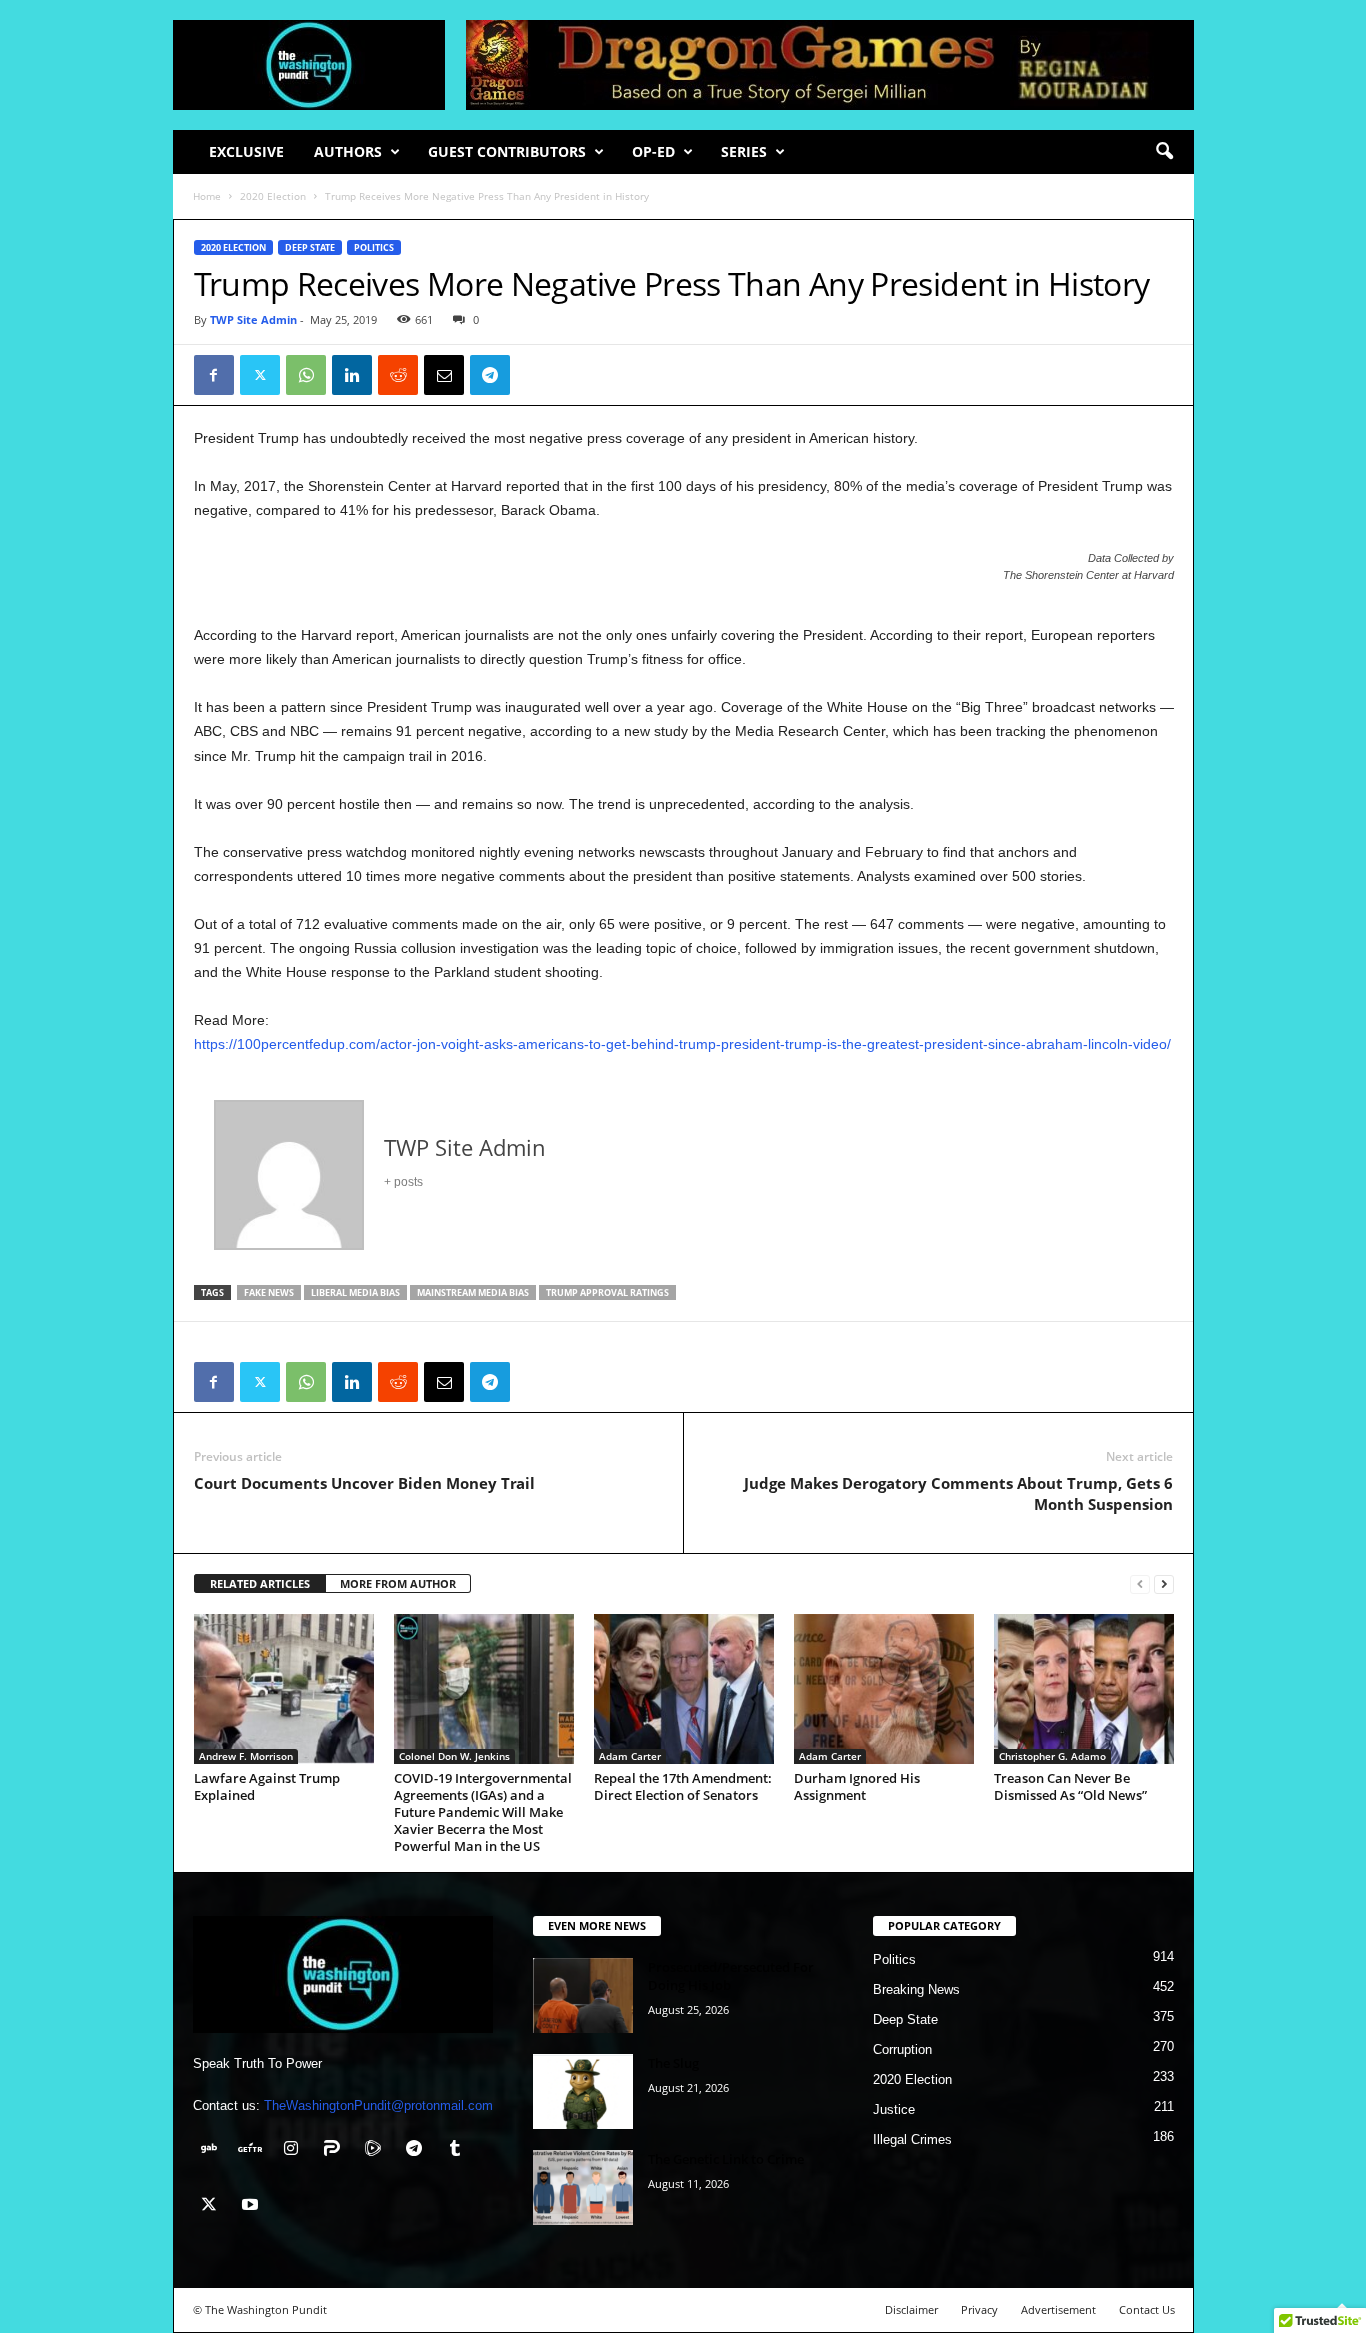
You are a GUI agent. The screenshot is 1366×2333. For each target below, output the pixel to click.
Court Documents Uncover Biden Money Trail (364, 1483)
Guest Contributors (507, 151)
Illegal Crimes (912, 2139)
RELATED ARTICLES (260, 1583)
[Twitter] (260, 375)
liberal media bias (355, 1292)
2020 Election (273, 196)
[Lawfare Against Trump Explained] (284, 1689)
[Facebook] (214, 375)
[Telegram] (490, 375)
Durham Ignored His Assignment (857, 1786)
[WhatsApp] (306, 375)
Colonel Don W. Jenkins (454, 1756)
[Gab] (213, 2150)
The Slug (673, 2063)
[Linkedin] (352, 375)
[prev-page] (1140, 1584)
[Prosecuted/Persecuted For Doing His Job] (583, 1995)
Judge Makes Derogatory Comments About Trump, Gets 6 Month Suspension (958, 1493)
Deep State (310, 247)
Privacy (979, 2309)
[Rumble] (377, 2150)
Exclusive (246, 151)
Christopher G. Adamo (1052, 1756)
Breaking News (916, 1989)
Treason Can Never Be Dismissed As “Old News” (1070, 1786)
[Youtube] (252, 2206)
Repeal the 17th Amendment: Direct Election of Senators (683, 1786)
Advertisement (1058, 2309)
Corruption (902, 2049)
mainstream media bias (473, 1292)
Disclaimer (911, 2309)
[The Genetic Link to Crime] (583, 2187)
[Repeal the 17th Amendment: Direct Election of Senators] (684, 1689)
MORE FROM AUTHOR (398, 1583)
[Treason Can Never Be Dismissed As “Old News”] (1084, 1689)
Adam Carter (630, 1756)
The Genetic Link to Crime (726, 2159)
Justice (894, 2109)
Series (744, 151)
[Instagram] (295, 2150)
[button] (1164, 152)
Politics (374, 247)
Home (207, 196)
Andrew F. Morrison (246, 1756)
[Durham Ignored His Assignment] (884, 1689)
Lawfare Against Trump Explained (267, 1786)
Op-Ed (653, 151)
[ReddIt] (398, 375)
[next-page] (1164, 1584)
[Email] (444, 375)
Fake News (269, 1292)
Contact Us (1147, 2309)
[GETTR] (254, 2150)
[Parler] (336, 2150)
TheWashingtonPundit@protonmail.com (378, 2105)
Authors (348, 151)
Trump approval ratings (607, 1292)
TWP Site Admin (253, 319)
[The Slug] (583, 2091)
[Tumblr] (457, 2150)
